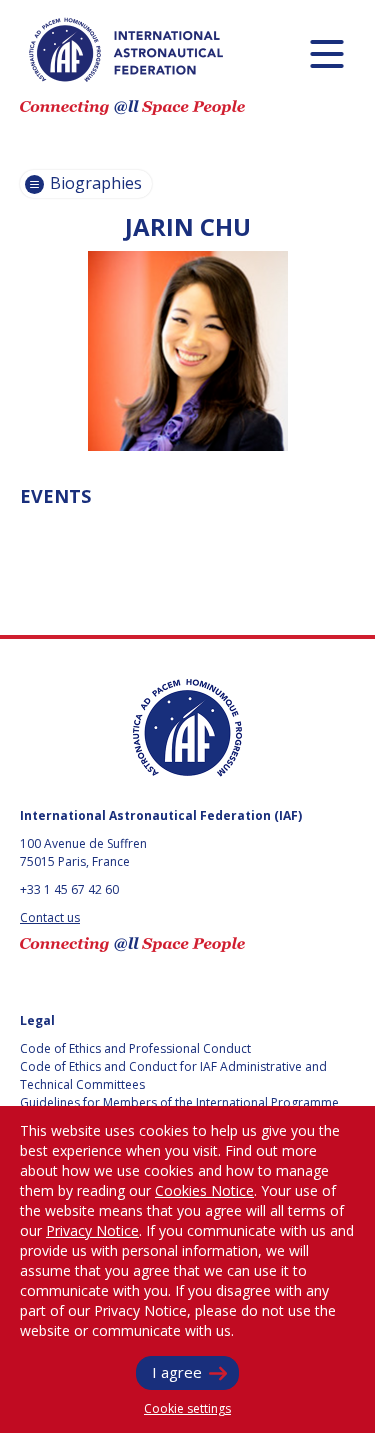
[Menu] (326, 53)
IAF (126, 50)
